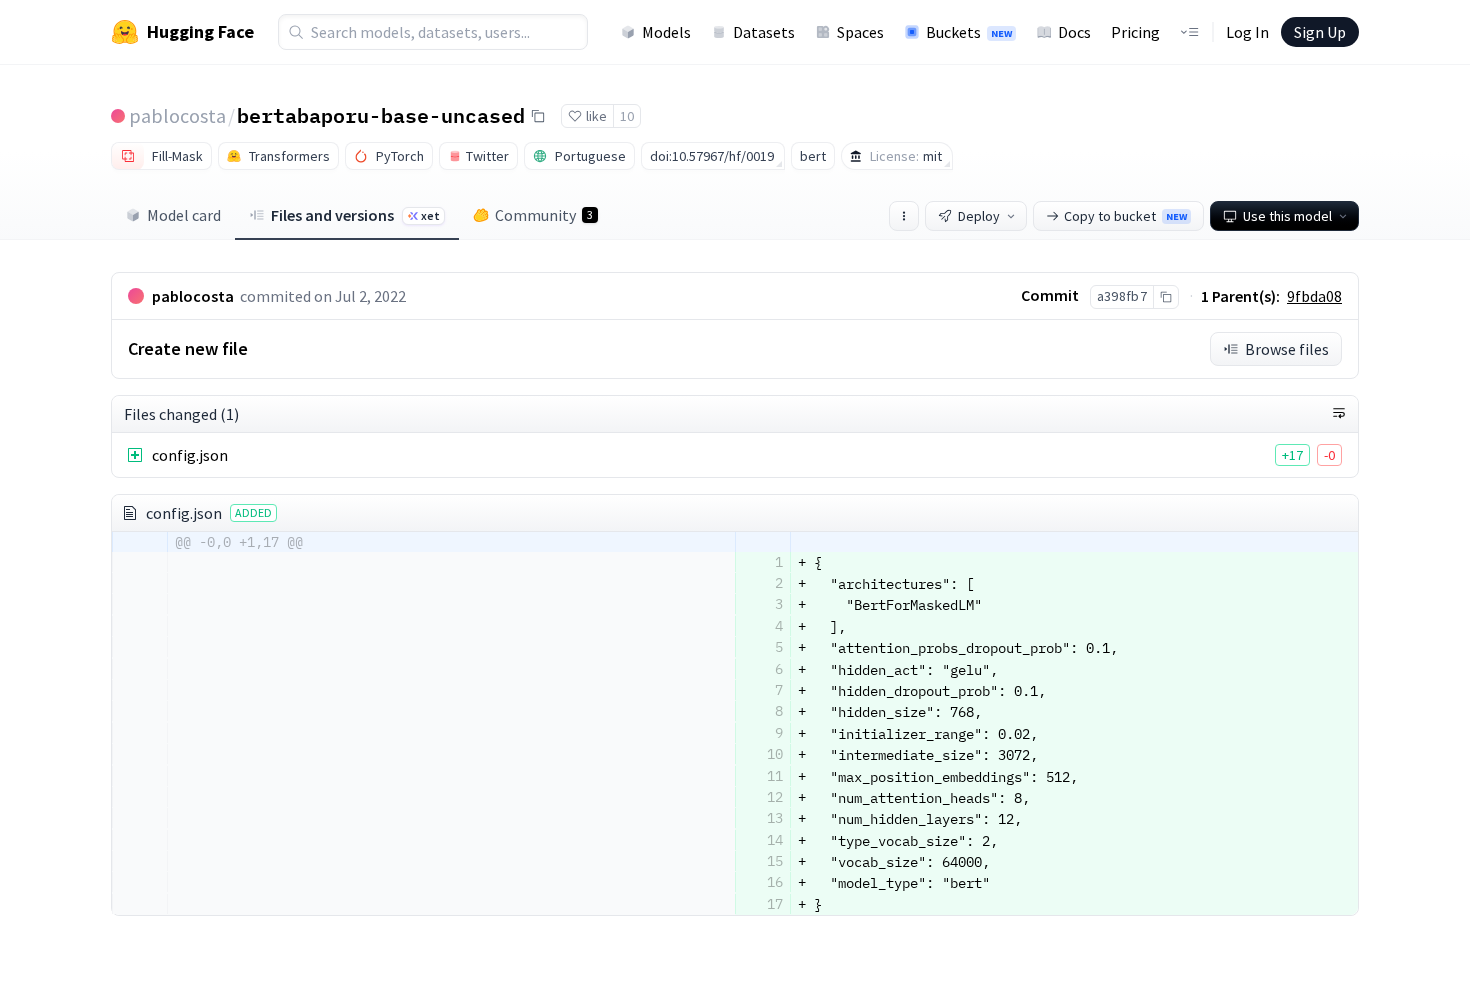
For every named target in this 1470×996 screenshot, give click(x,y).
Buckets (969, 32)
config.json (190, 455)
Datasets (764, 32)
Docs (1074, 32)
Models (666, 32)
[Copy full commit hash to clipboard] (1165, 297)
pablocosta (177, 115)
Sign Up (1320, 32)
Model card (184, 215)
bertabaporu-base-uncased (381, 115)
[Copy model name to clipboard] (538, 116)
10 (627, 116)
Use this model (1287, 216)
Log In (1247, 32)
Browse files (1287, 349)
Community (544, 215)
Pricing (1135, 32)
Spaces (860, 32)
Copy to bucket (1125, 216)
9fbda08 (1314, 296)
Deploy (979, 216)
